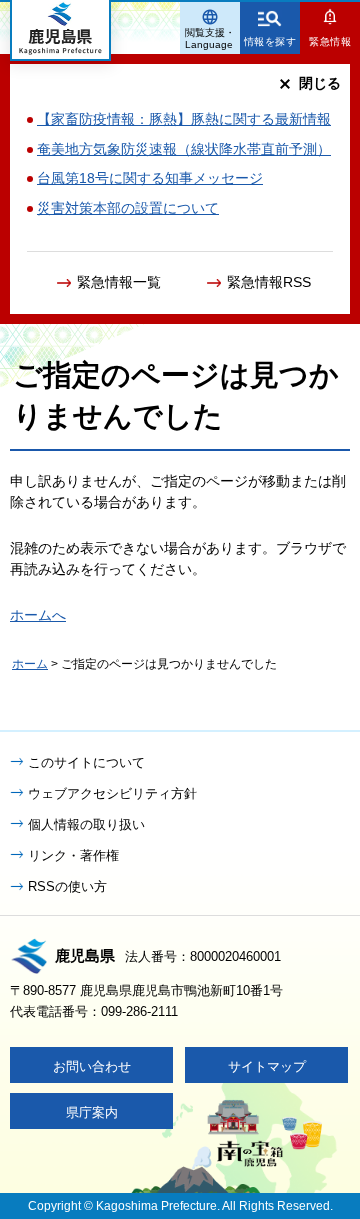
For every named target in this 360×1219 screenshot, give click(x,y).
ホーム (30, 664)
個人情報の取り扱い (86, 824)
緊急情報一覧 (119, 282)
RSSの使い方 (67, 886)
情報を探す (270, 41)
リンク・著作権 (73, 855)
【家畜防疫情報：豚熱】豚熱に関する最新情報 (184, 119)
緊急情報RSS (269, 282)
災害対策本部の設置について (128, 208)
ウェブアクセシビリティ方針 (112, 793)
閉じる (320, 83)
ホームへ (38, 615)
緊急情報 (330, 41)
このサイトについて (86, 762)
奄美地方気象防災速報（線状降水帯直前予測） (184, 149)
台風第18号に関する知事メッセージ (150, 178)
